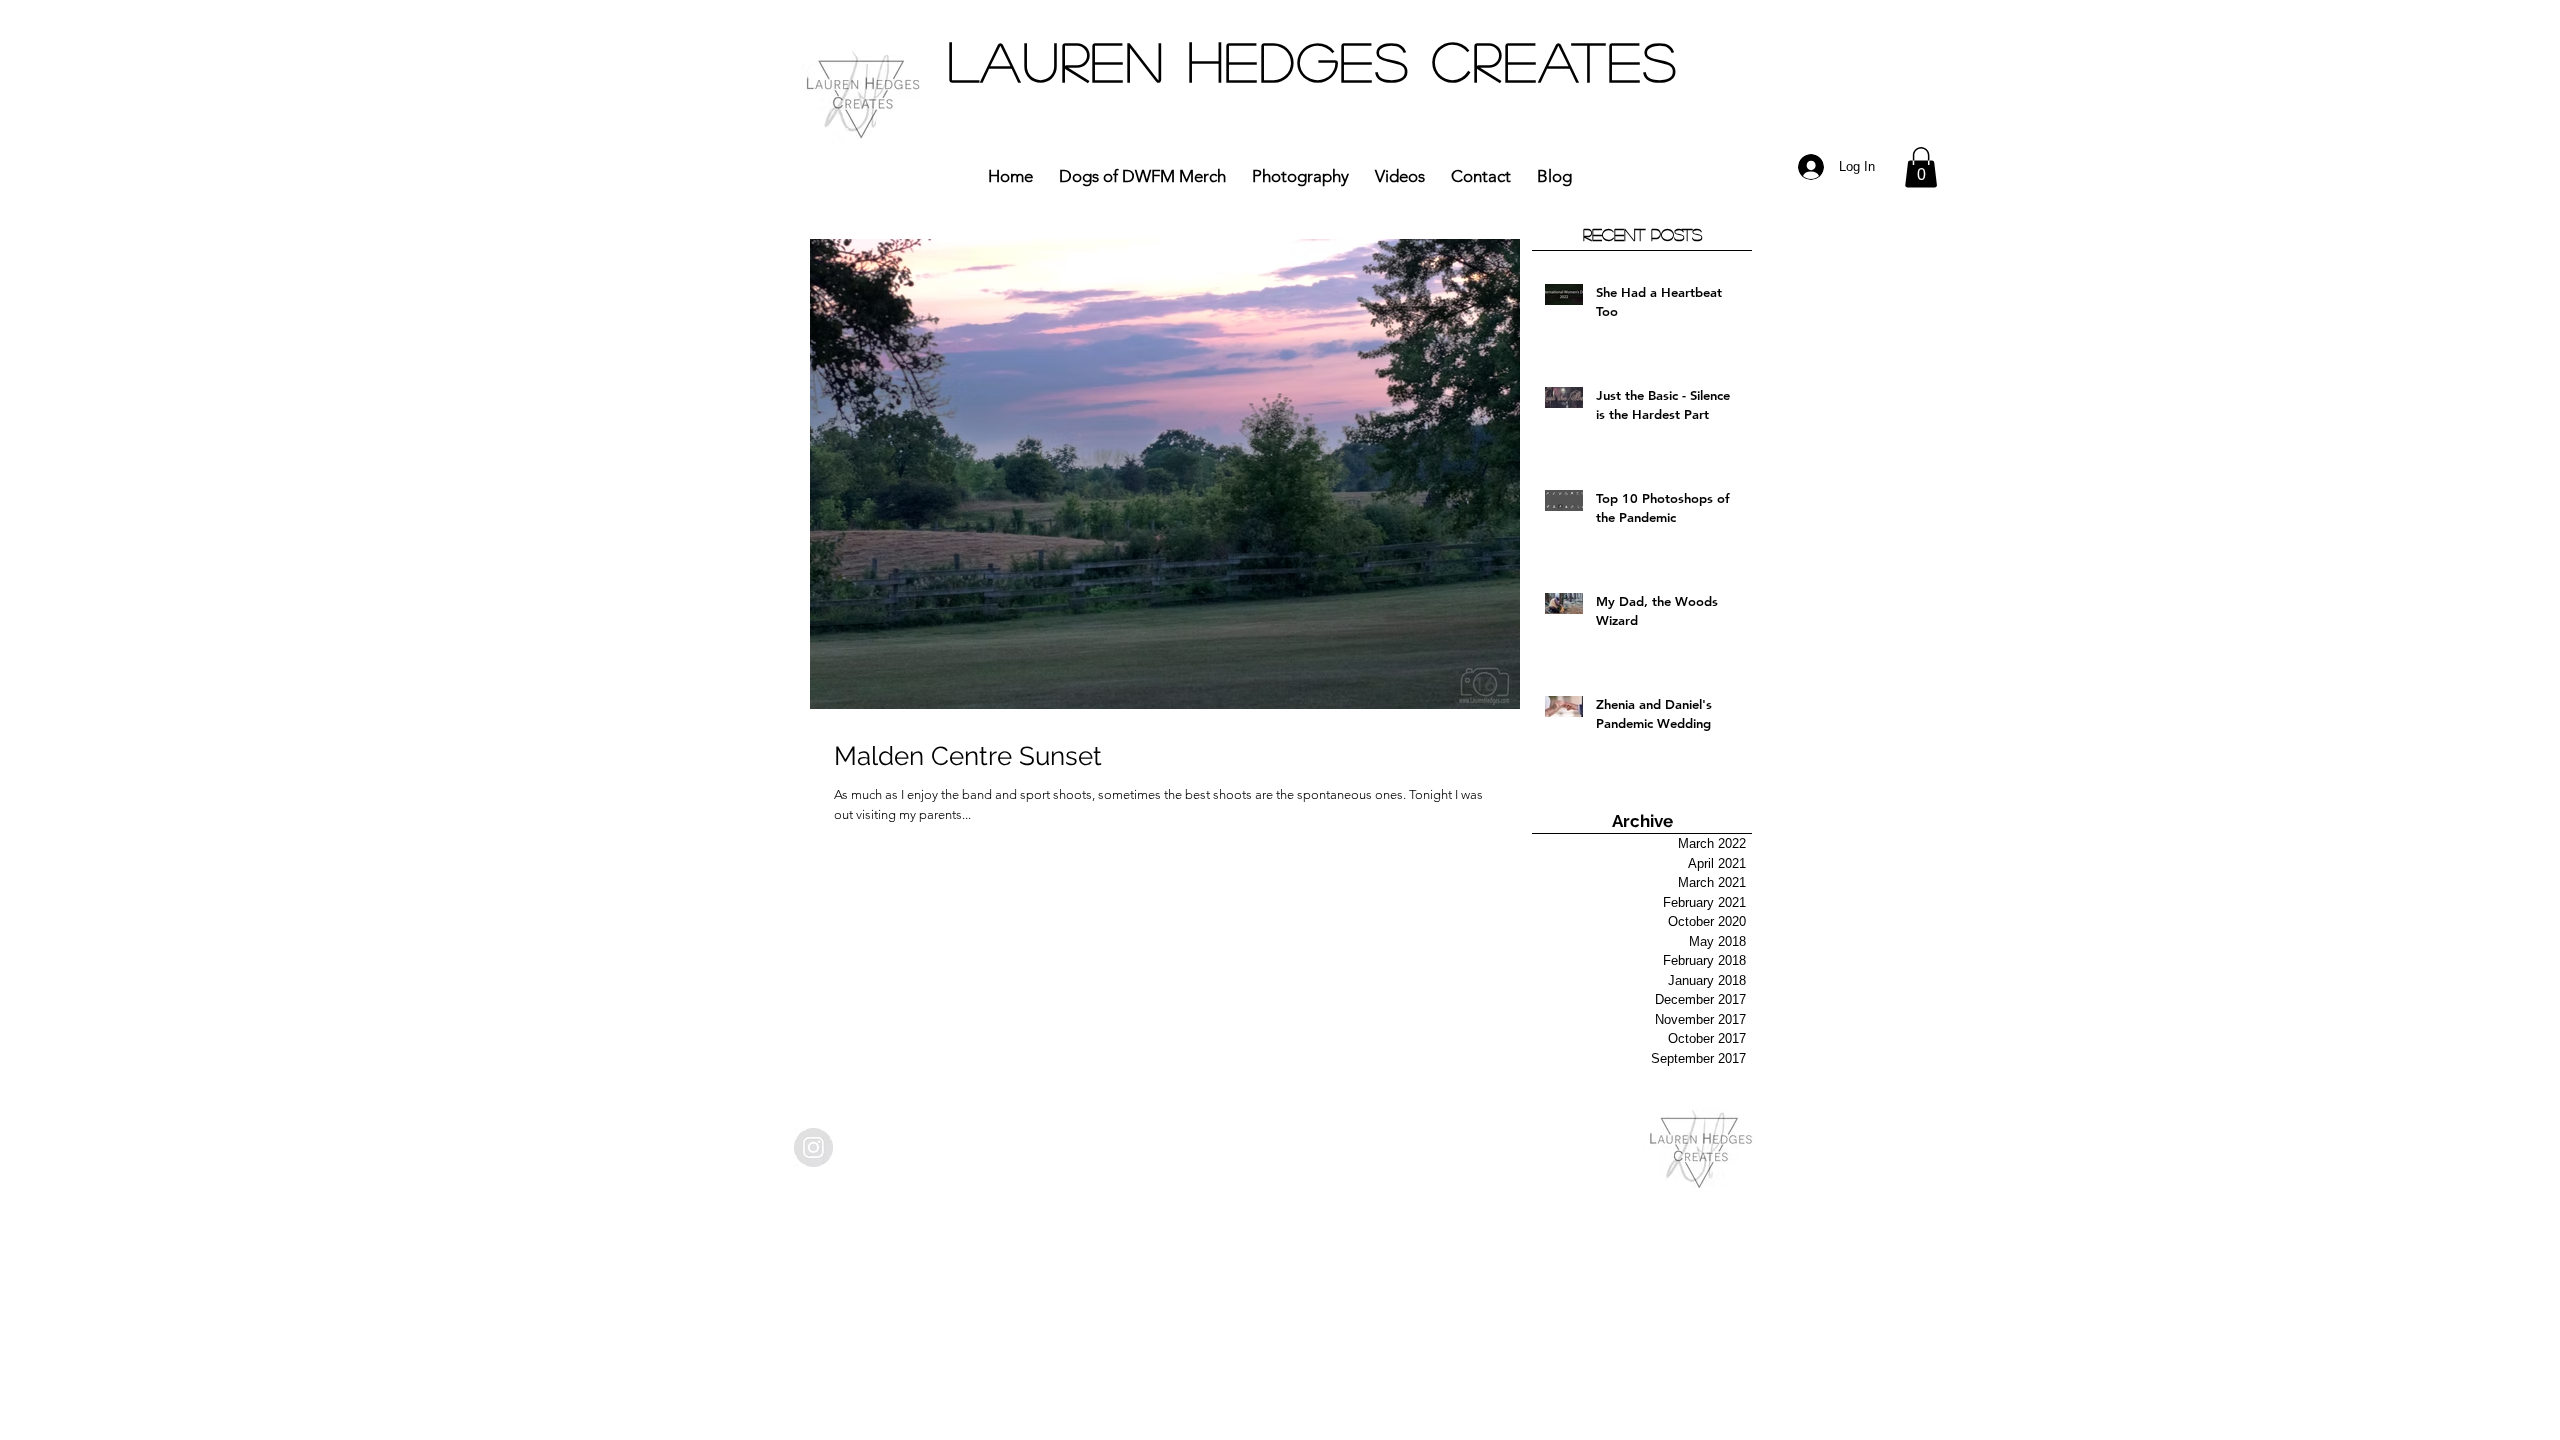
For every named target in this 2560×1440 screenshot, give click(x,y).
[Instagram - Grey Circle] (813, 1147)
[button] (1921, 167)
